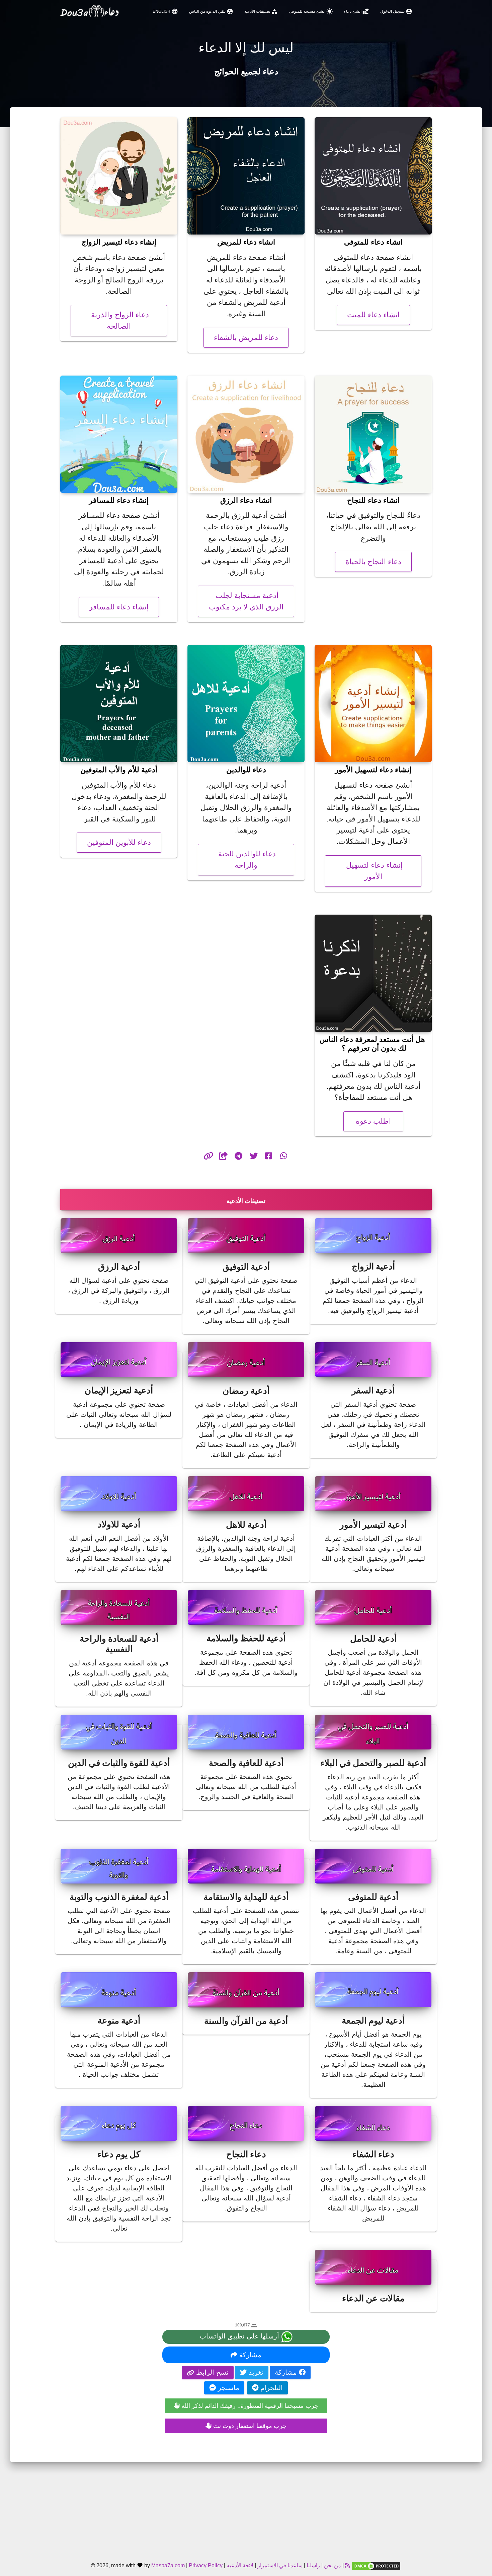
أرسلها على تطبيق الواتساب (240, 2336)
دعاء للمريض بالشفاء (246, 338)
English (165, 11)
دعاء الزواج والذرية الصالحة (119, 320)
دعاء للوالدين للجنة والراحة (246, 860)
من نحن (332, 2565)
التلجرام (271, 2388)
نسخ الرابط (211, 2372)
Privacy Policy (206, 2565)
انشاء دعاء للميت (373, 315)
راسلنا (313, 2565)
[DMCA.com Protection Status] (376, 2565)
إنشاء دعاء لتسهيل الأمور (373, 871)
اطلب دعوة (373, 1121)
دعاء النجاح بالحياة (373, 562)
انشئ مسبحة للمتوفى (311, 11)
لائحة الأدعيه (240, 2565)
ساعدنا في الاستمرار (280, 2565)
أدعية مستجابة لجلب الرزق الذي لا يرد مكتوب (246, 601)
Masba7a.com (168, 2565)
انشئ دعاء (357, 11)
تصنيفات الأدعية (261, 11)
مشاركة (249, 2355)
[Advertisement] (246, 2509)
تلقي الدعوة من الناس (211, 11)
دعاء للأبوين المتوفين (119, 842)
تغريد (255, 2372)
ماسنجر (228, 2388)
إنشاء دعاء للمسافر (119, 607)
